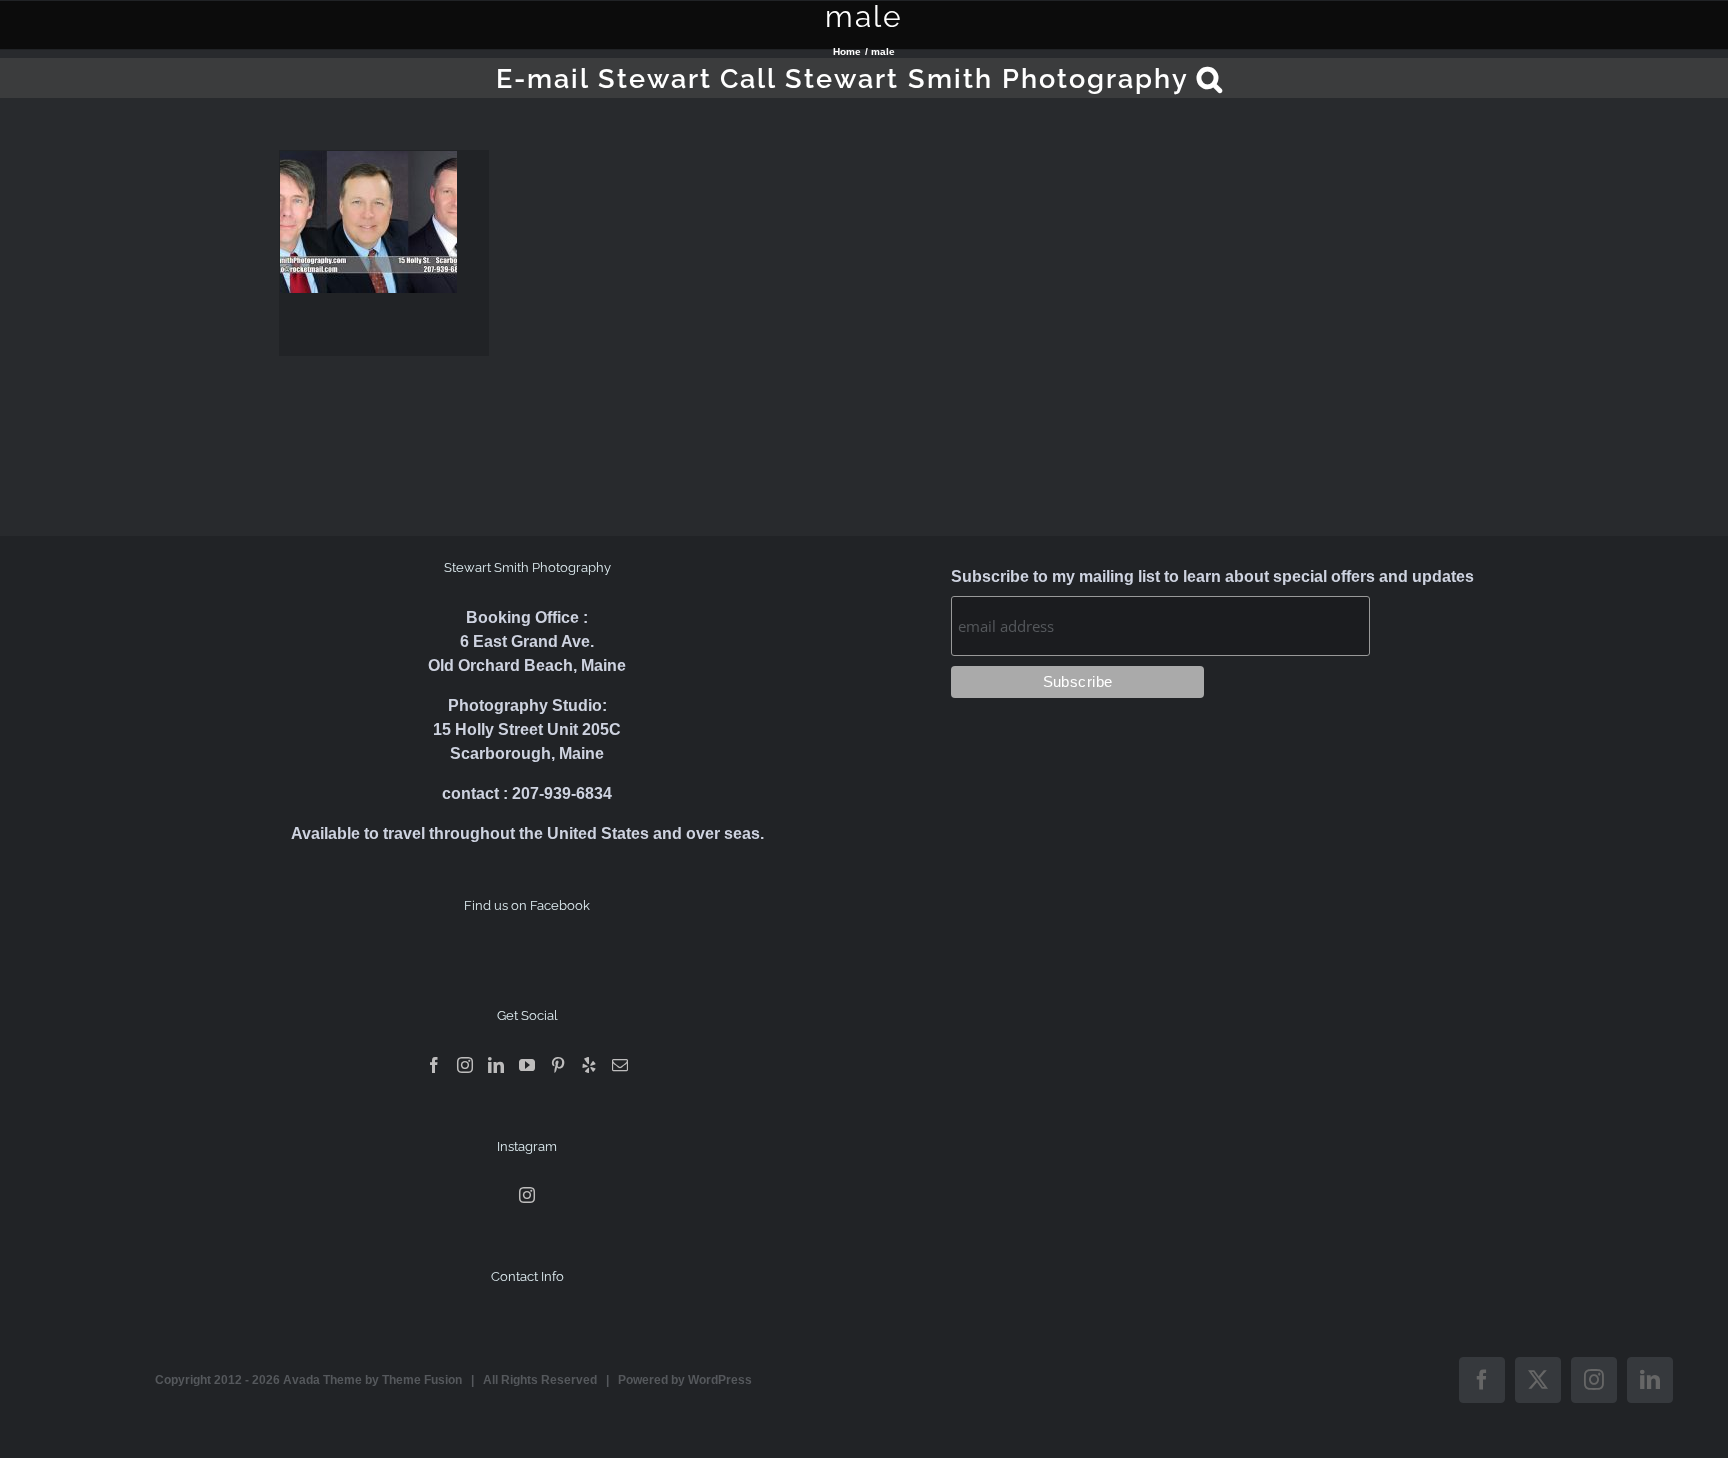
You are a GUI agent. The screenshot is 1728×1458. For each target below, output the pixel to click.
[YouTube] (527, 1065)
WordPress (720, 1380)
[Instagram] (465, 1065)
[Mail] (620, 1065)
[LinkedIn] (496, 1065)
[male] (368, 222)
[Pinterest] (558, 1065)
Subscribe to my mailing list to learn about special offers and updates (1212, 576)
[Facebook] (434, 1065)
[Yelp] (589, 1065)
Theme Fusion (422, 1380)
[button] (1210, 78)
